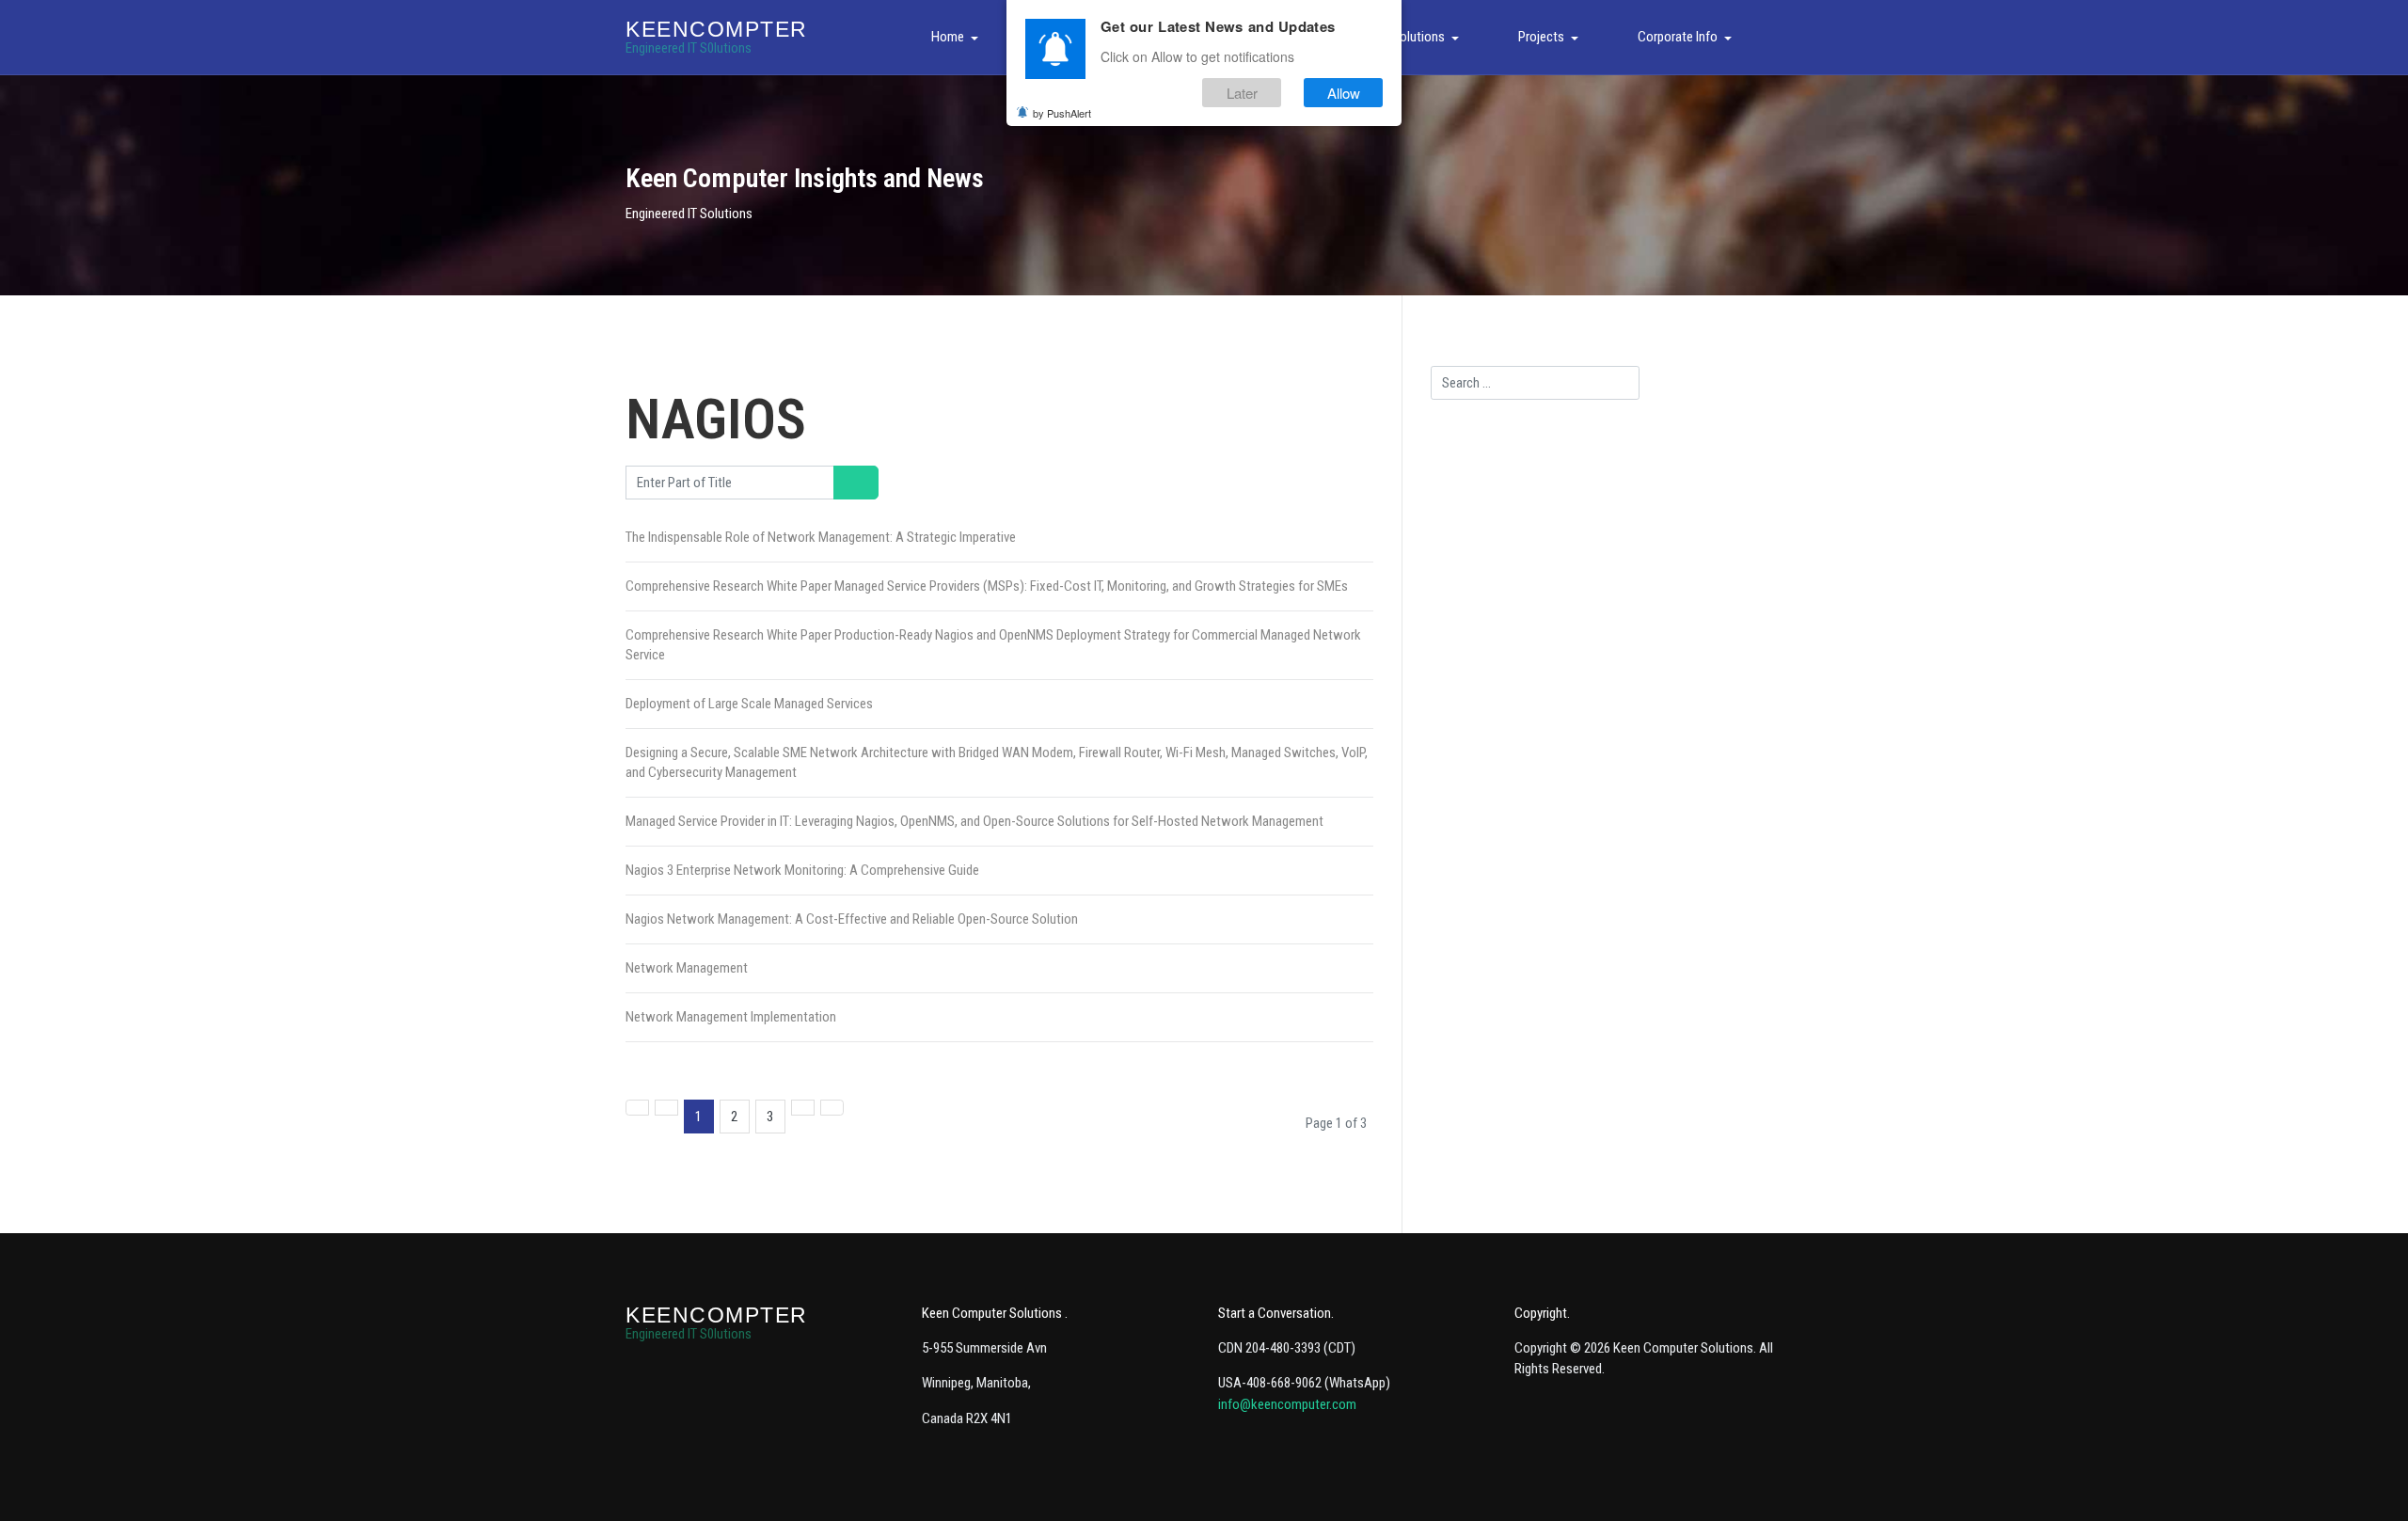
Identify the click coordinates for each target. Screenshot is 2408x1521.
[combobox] (1535, 383)
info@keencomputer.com (1287, 1404)
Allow (1344, 93)
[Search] (845, 483)
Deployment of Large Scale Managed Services (749, 704)
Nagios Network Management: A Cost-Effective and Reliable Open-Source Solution (852, 919)
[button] (958, 38)
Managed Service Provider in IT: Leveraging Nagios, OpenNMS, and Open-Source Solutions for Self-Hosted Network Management (974, 821)
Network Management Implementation (731, 1017)
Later (1242, 93)
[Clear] (867, 483)
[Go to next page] (803, 1108)
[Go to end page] (832, 1108)
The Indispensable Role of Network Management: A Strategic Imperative (821, 537)
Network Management (687, 968)
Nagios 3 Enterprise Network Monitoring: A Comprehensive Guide (802, 870)
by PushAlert (1062, 113)
